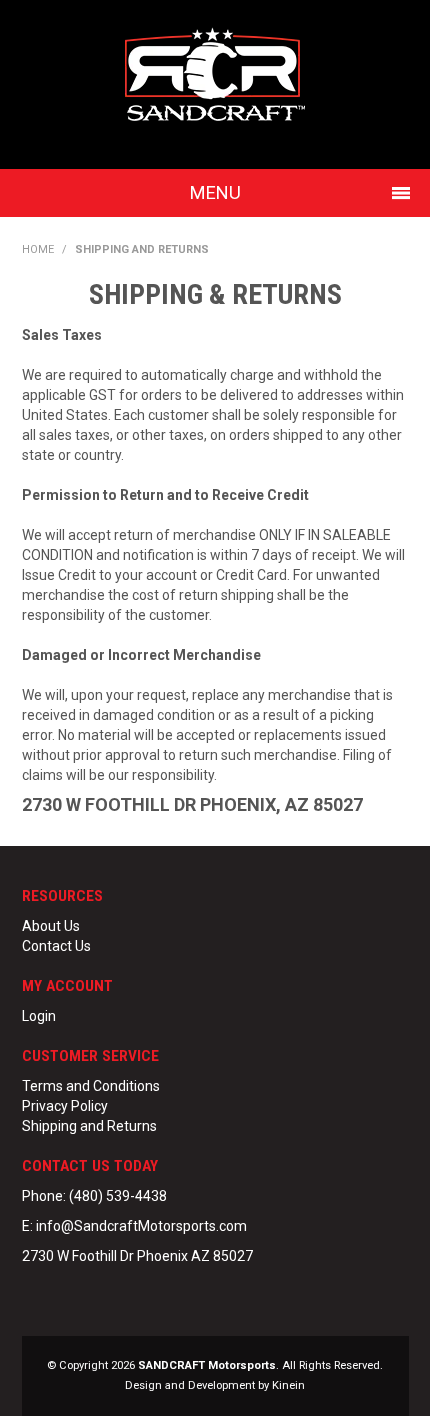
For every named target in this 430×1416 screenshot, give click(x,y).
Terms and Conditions (91, 1086)
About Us (51, 926)
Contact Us (56, 946)
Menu (215, 192)
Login (39, 1016)
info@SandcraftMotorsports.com (141, 1226)
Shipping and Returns (89, 1126)
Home (38, 249)
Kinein (288, 1385)
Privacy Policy (65, 1106)
